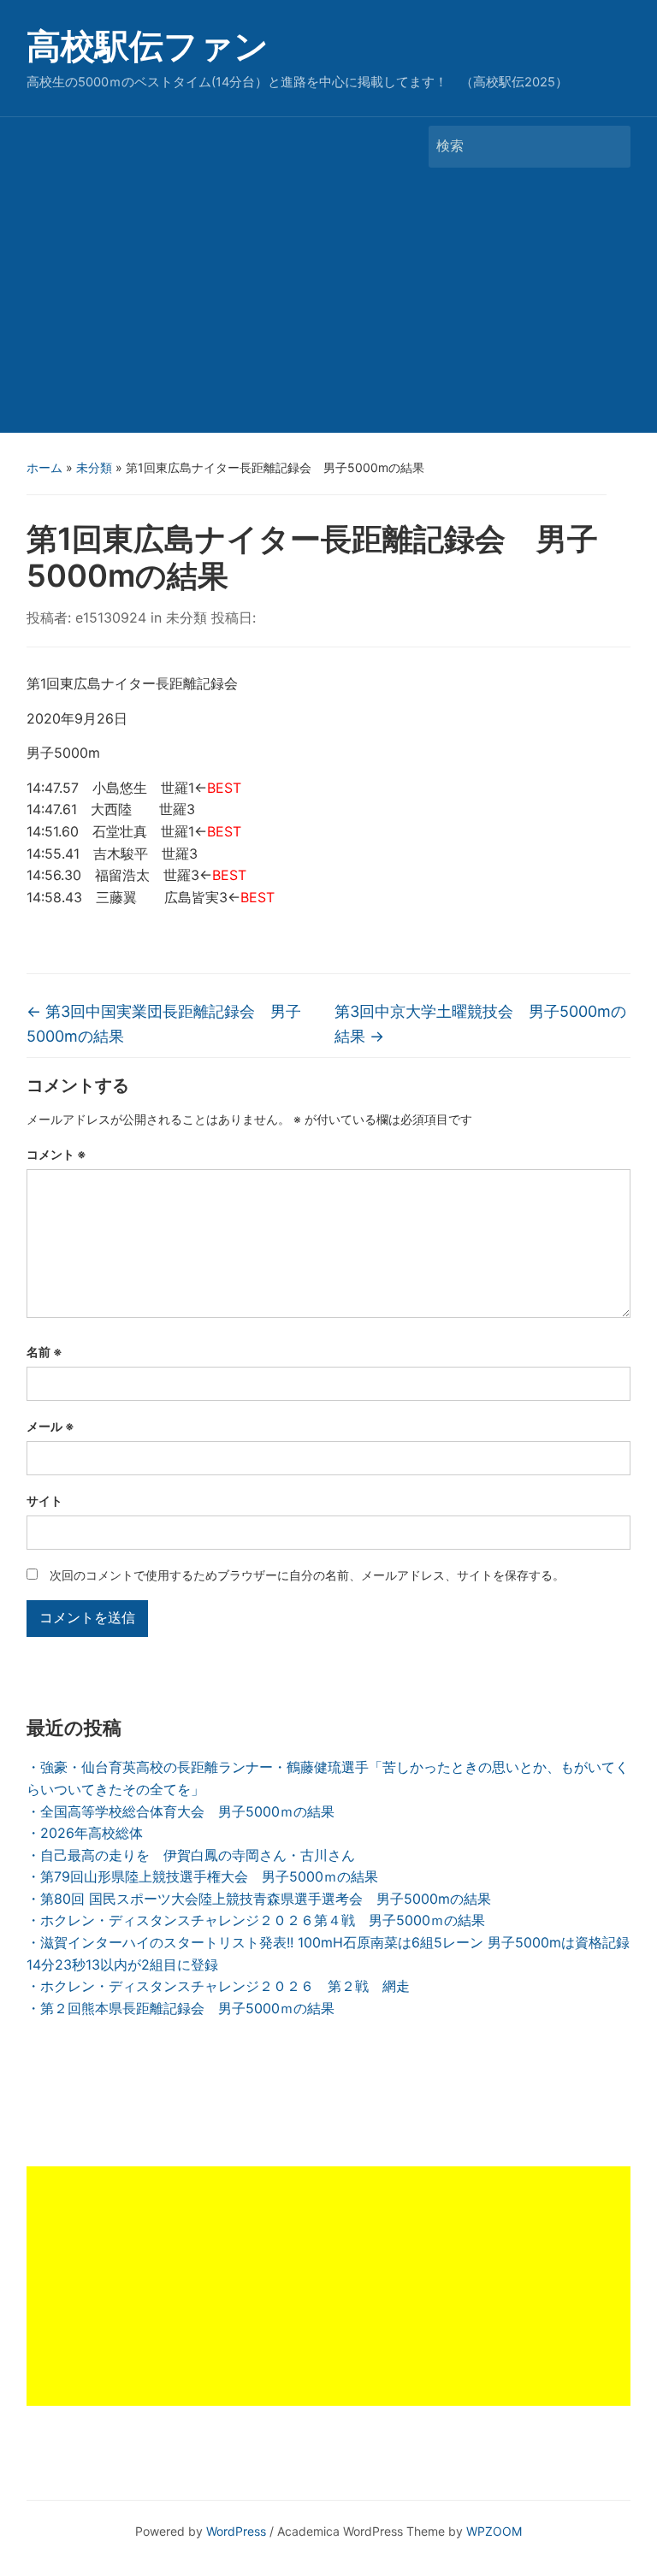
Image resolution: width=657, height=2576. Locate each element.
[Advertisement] (328, 304)
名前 (44, 1352)
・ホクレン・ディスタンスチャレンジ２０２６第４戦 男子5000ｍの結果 (256, 1920)
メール (50, 1426)
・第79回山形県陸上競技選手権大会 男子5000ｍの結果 (202, 1876)
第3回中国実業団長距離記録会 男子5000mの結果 (164, 1024)
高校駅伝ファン (148, 46)
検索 (609, 147)
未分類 (94, 467)
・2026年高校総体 (85, 1833)
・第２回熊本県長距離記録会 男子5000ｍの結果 (181, 2008)
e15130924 (111, 617)
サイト (44, 1501)
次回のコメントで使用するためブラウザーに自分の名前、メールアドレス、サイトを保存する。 (307, 1575)
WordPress (236, 2531)
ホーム (44, 467)
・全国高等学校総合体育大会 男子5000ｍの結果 (181, 1811)
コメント (56, 1154)
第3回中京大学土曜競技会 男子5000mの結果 (480, 1024)
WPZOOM (494, 2531)
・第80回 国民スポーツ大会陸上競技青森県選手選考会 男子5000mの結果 (259, 1899)
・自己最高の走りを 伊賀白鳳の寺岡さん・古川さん (191, 1855)
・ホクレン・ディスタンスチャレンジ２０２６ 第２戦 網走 (218, 1986)
